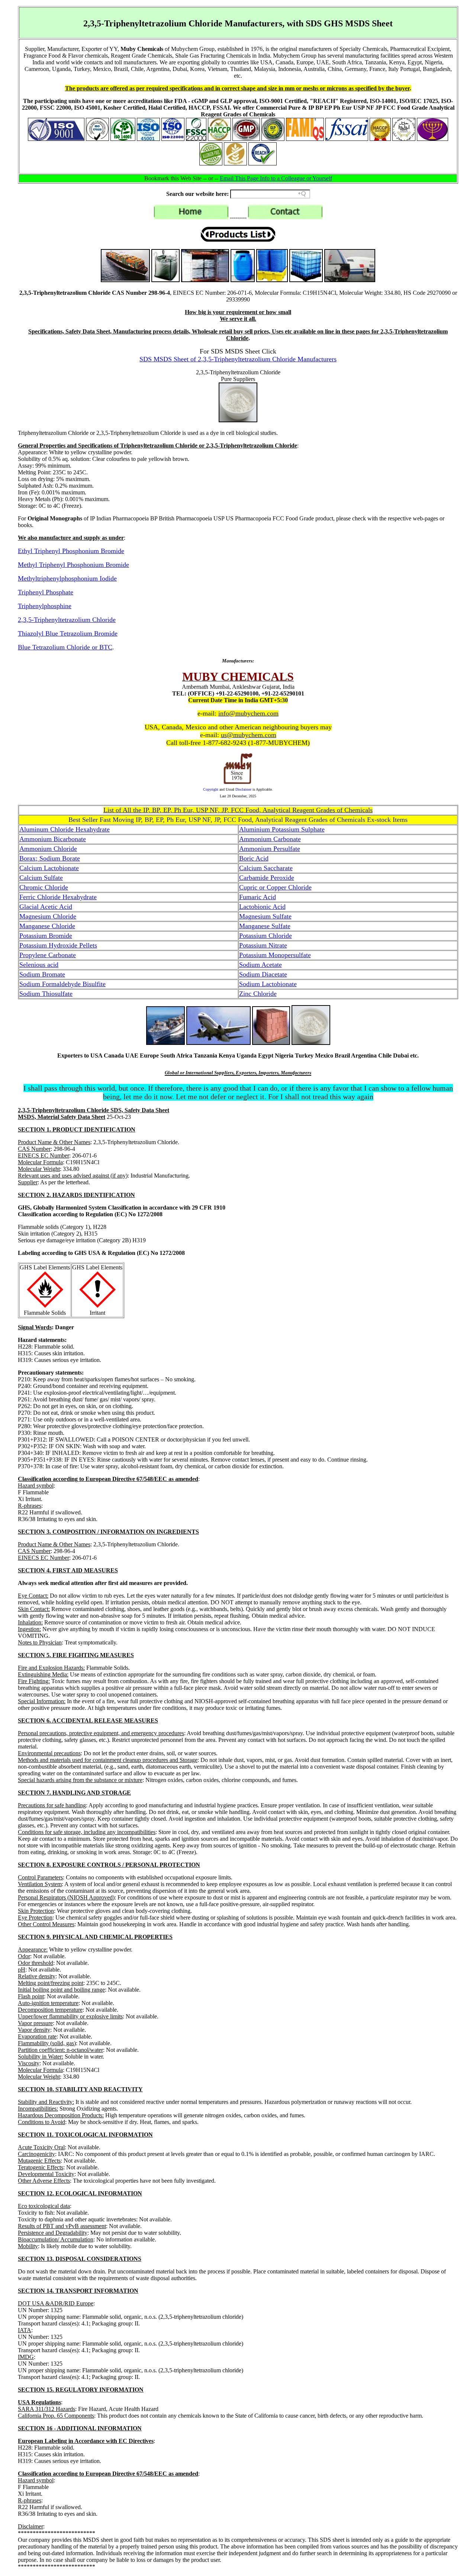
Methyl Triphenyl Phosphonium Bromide (73, 565)
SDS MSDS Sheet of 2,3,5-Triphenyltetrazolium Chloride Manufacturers (238, 359)
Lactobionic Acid (262, 907)
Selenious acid (39, 965)
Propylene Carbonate (48, 955)
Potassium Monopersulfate (275, 955)
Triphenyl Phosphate (46, 592)
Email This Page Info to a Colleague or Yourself (276, 178)
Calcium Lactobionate (49, 868)
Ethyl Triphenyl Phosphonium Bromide (71, 551)
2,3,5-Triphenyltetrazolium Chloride (67, 620)
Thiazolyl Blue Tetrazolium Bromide (68, 633)
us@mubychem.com (249, 735)
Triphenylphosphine (45, 606)
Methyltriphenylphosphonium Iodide (67, 578)
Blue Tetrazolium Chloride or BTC (65, 647)
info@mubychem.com (248, 713)
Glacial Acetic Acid (46, 907)
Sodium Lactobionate (268, 984)
